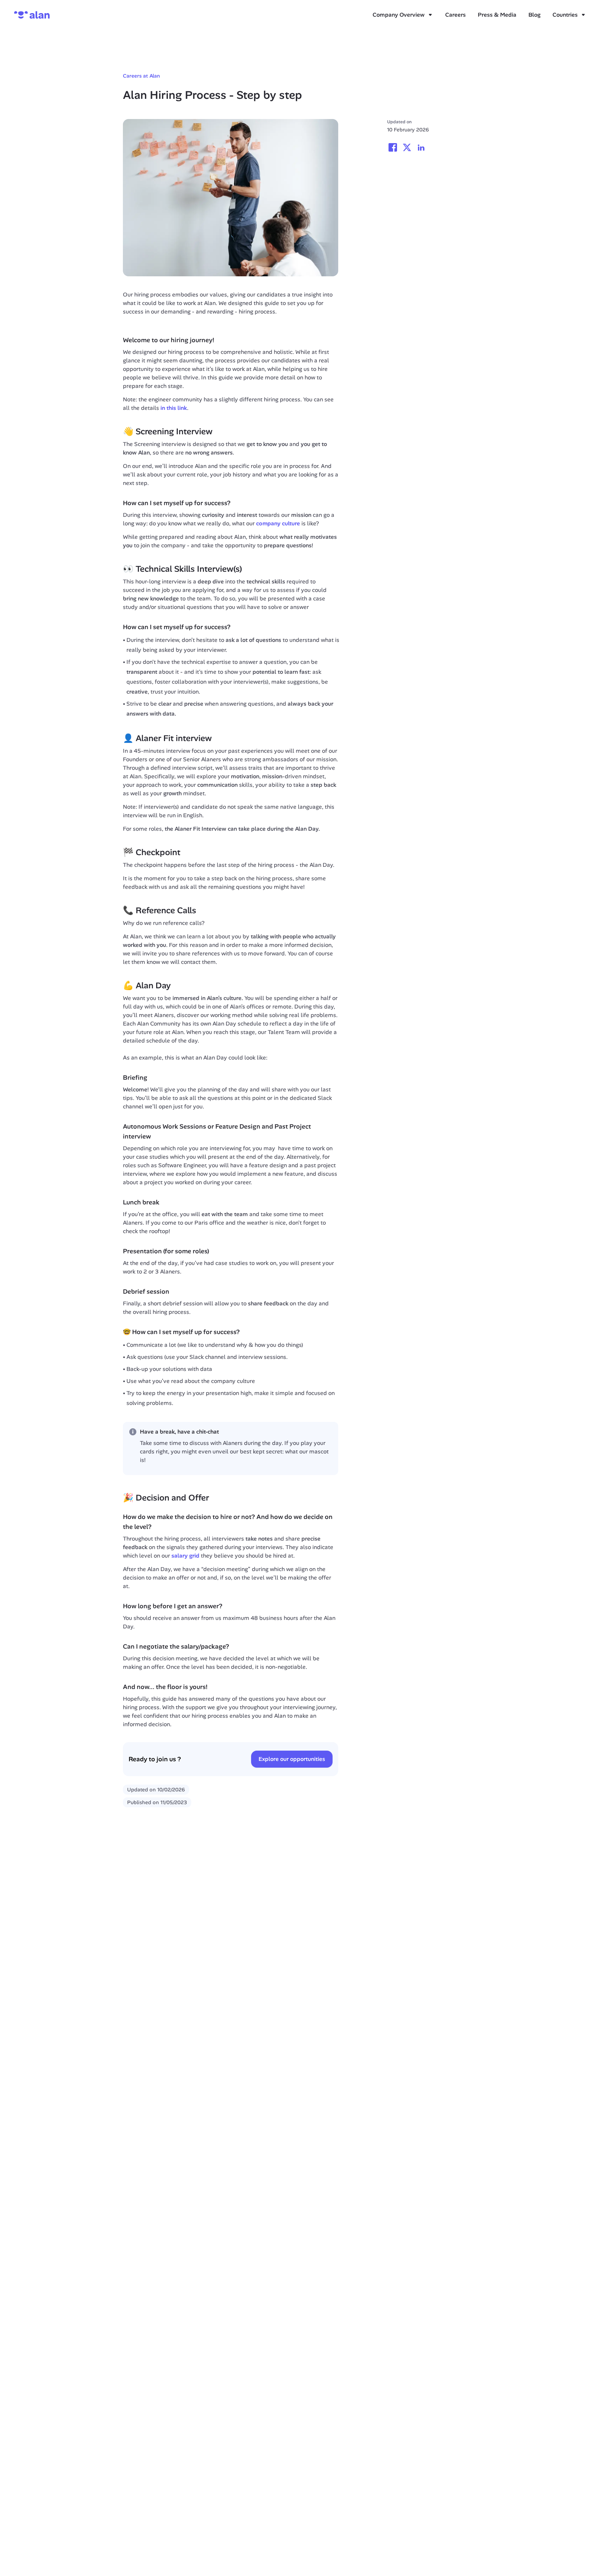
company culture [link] (278, 523)
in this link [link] (174, 408)
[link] (301, 515)
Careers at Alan (141, 76)
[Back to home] (32, 15)
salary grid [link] (185, 1556)
